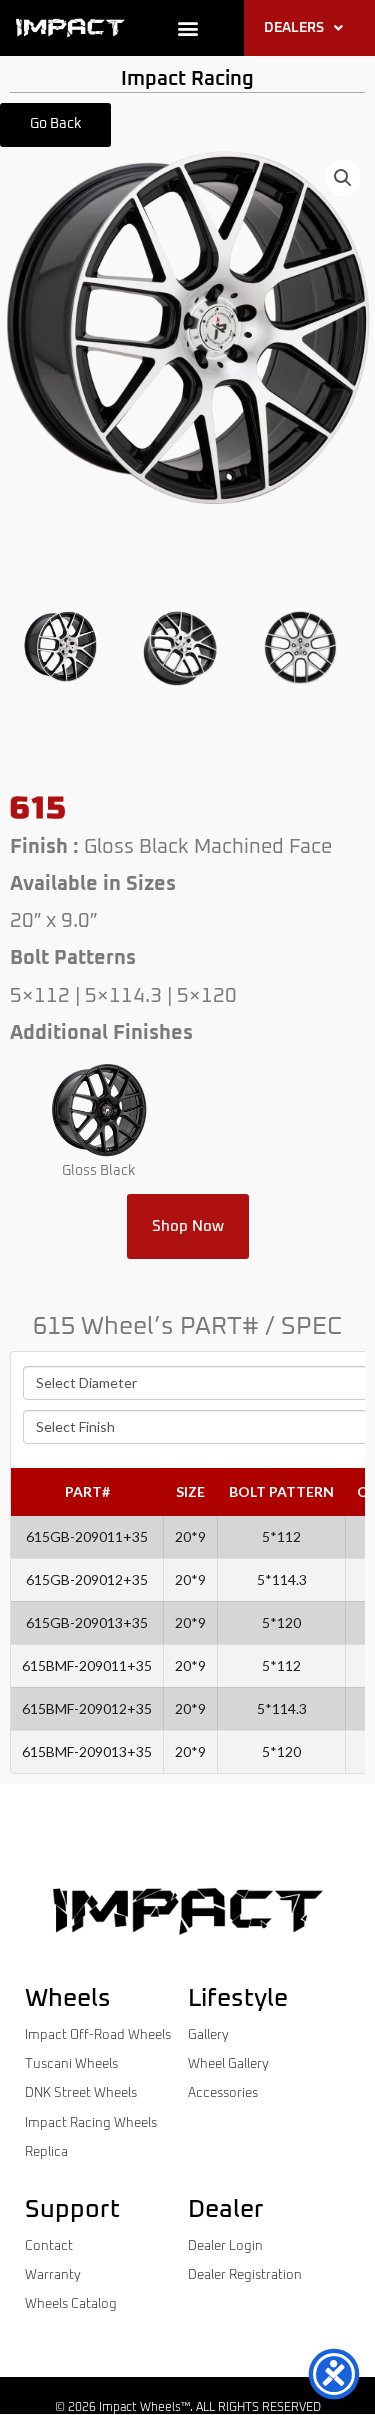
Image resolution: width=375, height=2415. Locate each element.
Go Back (55, 124)
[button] (187, 28)
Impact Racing (187, 79)
